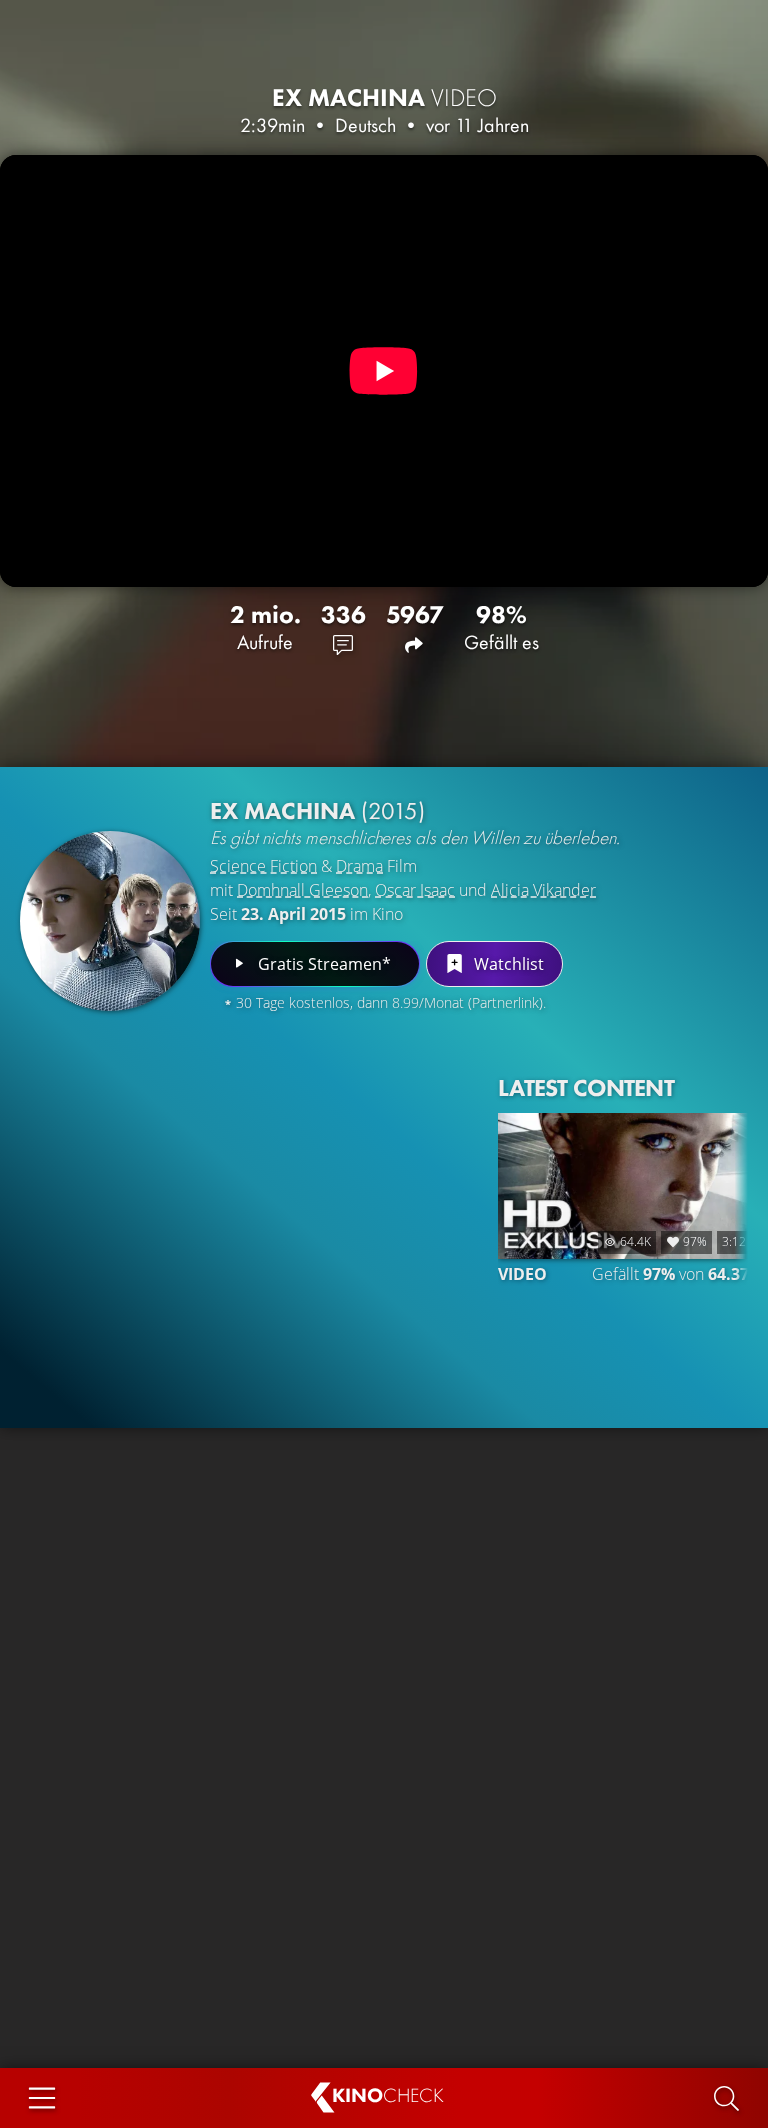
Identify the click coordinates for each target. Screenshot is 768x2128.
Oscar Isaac (415, 890)
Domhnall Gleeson (302, 890)
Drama (359, 866)
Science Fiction (263, 866)
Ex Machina (384, 97)
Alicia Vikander (543, 890)
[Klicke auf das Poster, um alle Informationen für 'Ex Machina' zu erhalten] (110, 921)
